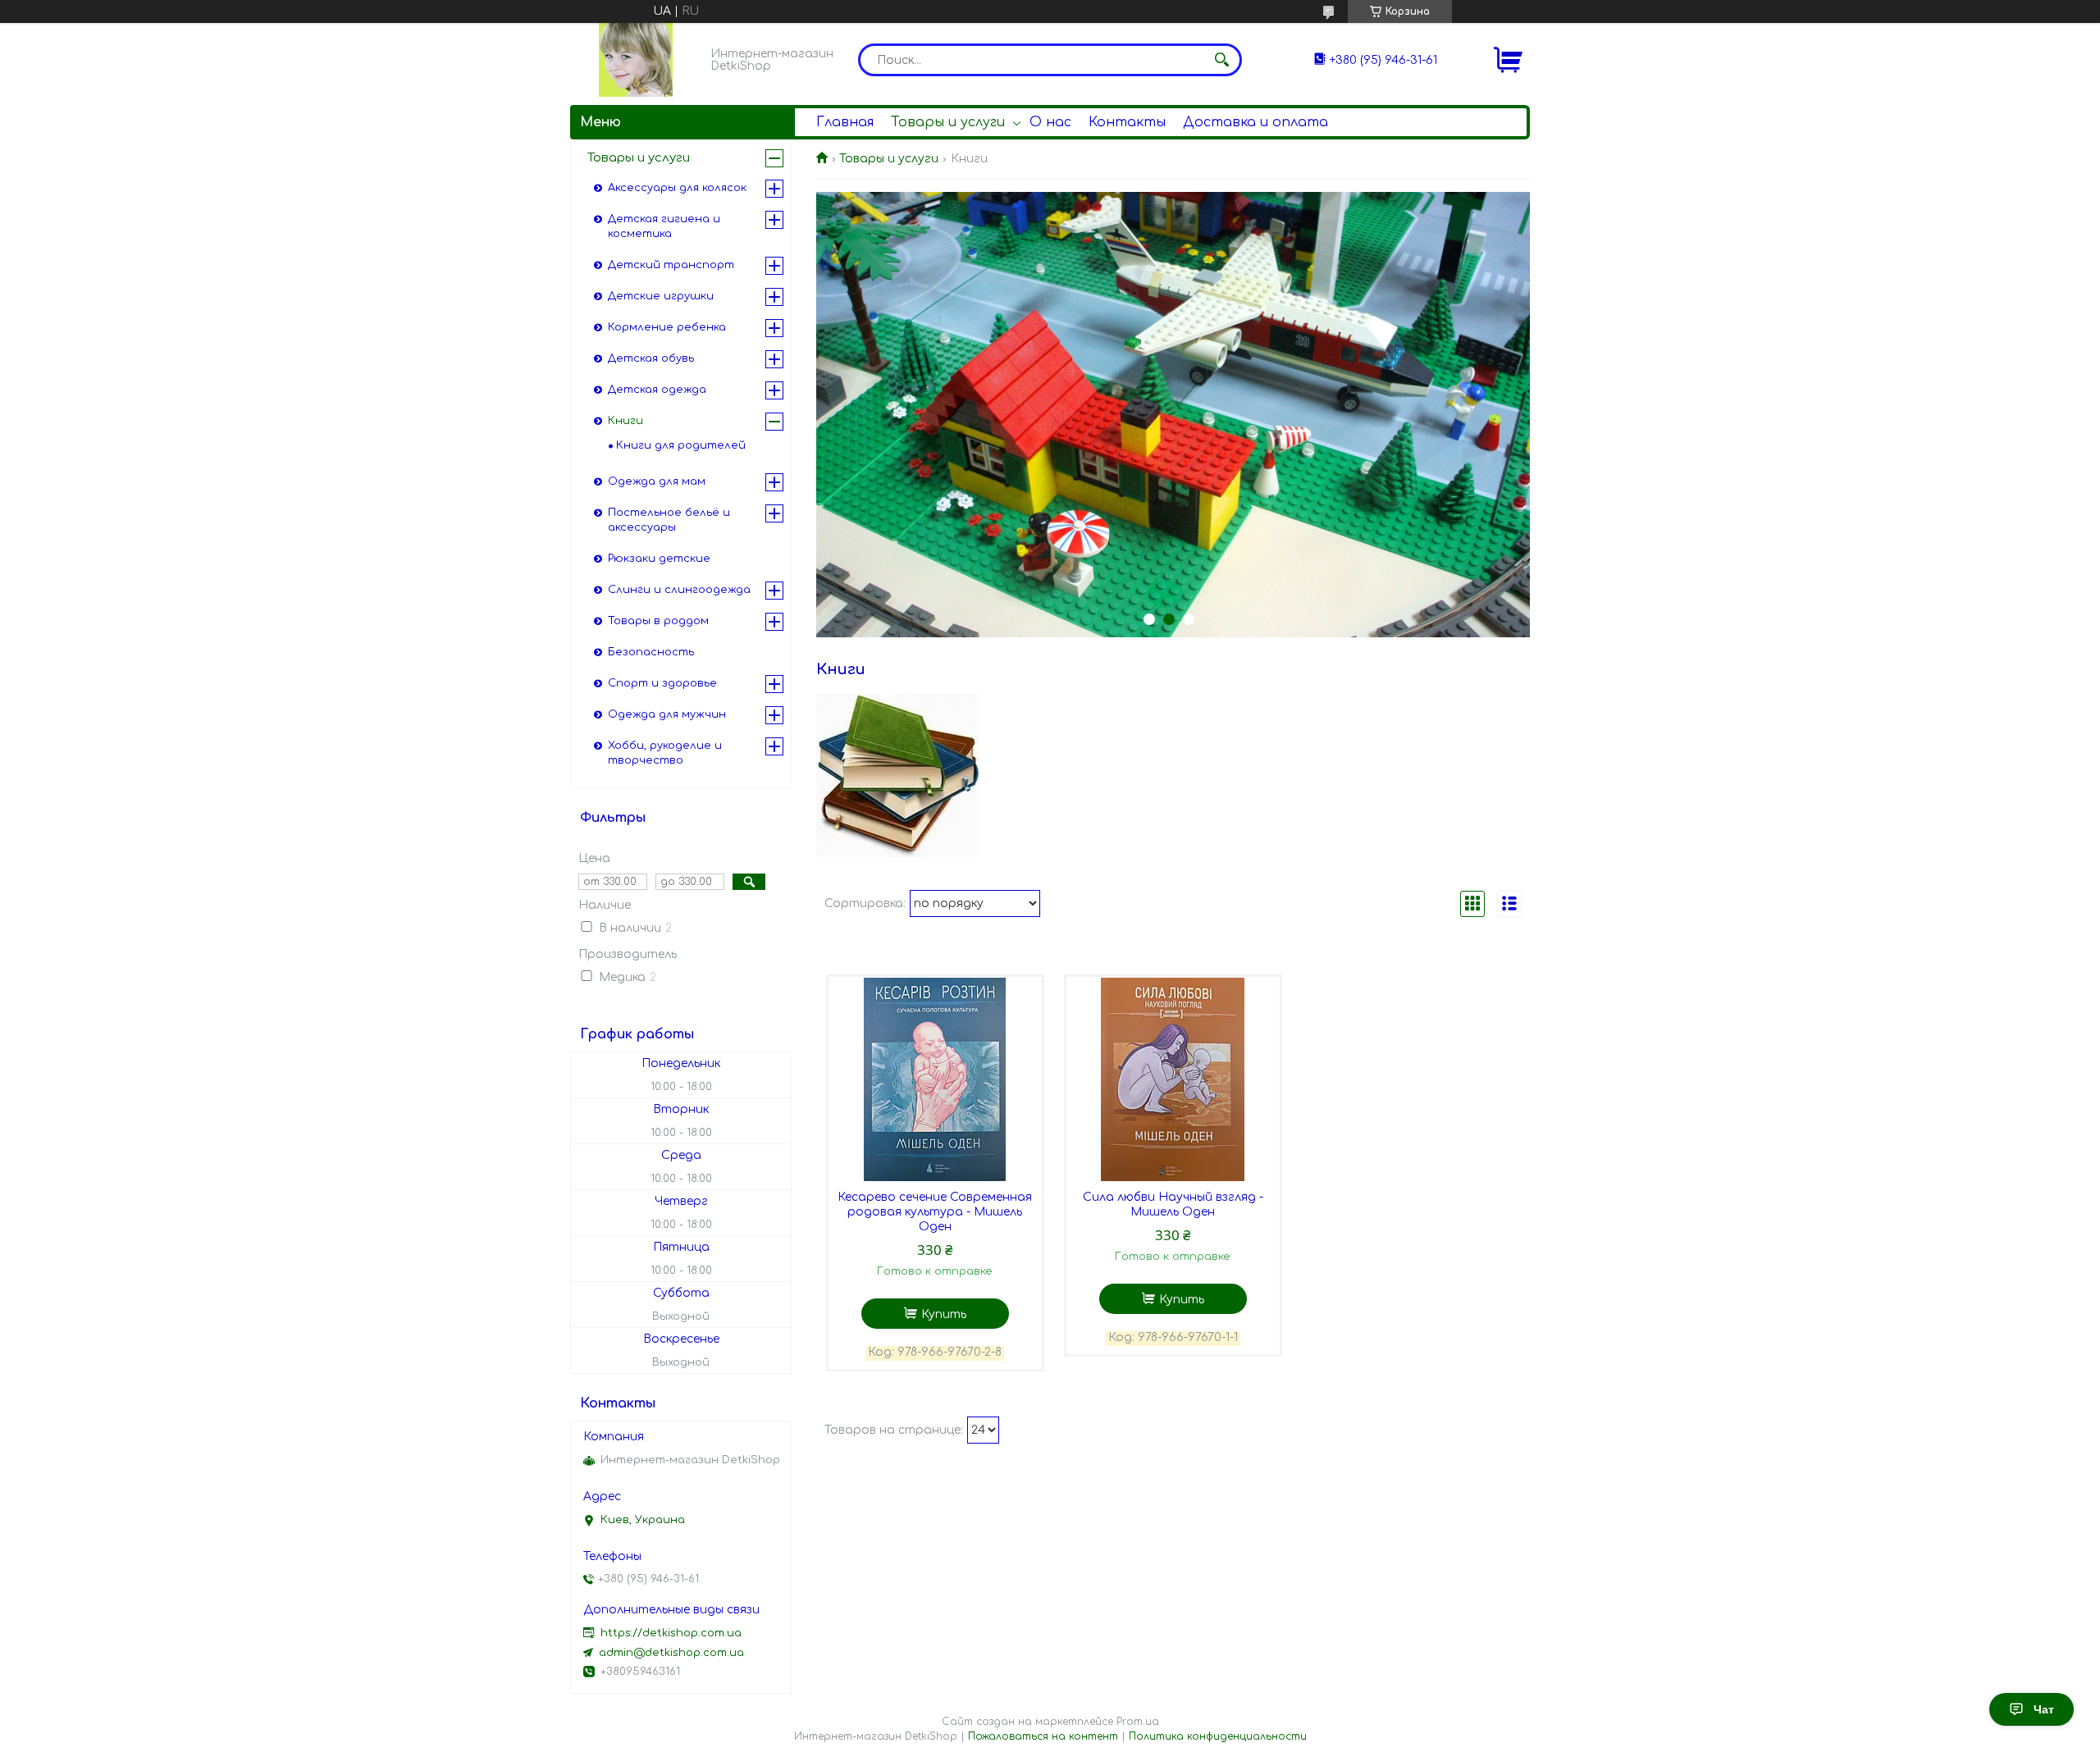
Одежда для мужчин (667, 714)
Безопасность (651, 652)
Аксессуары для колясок (677, 188)
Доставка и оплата (1255, 122)
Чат (2044, 1709)
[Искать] (1221, 60)
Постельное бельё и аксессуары (669, 520)
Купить (944, 1314)
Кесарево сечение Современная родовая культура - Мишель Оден (935, 1212)
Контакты (1127, 122)
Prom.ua (1138, 1722)
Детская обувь (651, 358)
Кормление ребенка (667, 327)
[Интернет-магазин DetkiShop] (636, 60)
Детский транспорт (671, 265)
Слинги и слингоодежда (679, 590)
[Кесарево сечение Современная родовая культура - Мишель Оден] (935, 1079)
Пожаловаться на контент (1043, 1736)
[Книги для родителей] (898, 775)
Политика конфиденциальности (1218, 1736)
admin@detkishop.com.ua (671, 1653)
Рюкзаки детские (659, 559)
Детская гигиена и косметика (664, 226)
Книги (625, 421)
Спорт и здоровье (662, 683)
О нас (1050, 122)
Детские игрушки (661, 296)
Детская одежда (657, 390)
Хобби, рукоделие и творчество (665, 753)
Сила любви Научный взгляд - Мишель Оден (1173, 1204)
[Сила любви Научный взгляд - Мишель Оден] (1173, 1079)
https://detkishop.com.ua (671, 1633)
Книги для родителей (681, 445)
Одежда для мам (657, 481)
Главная (845, 122)
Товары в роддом (658, 621)
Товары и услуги (948, 122)
